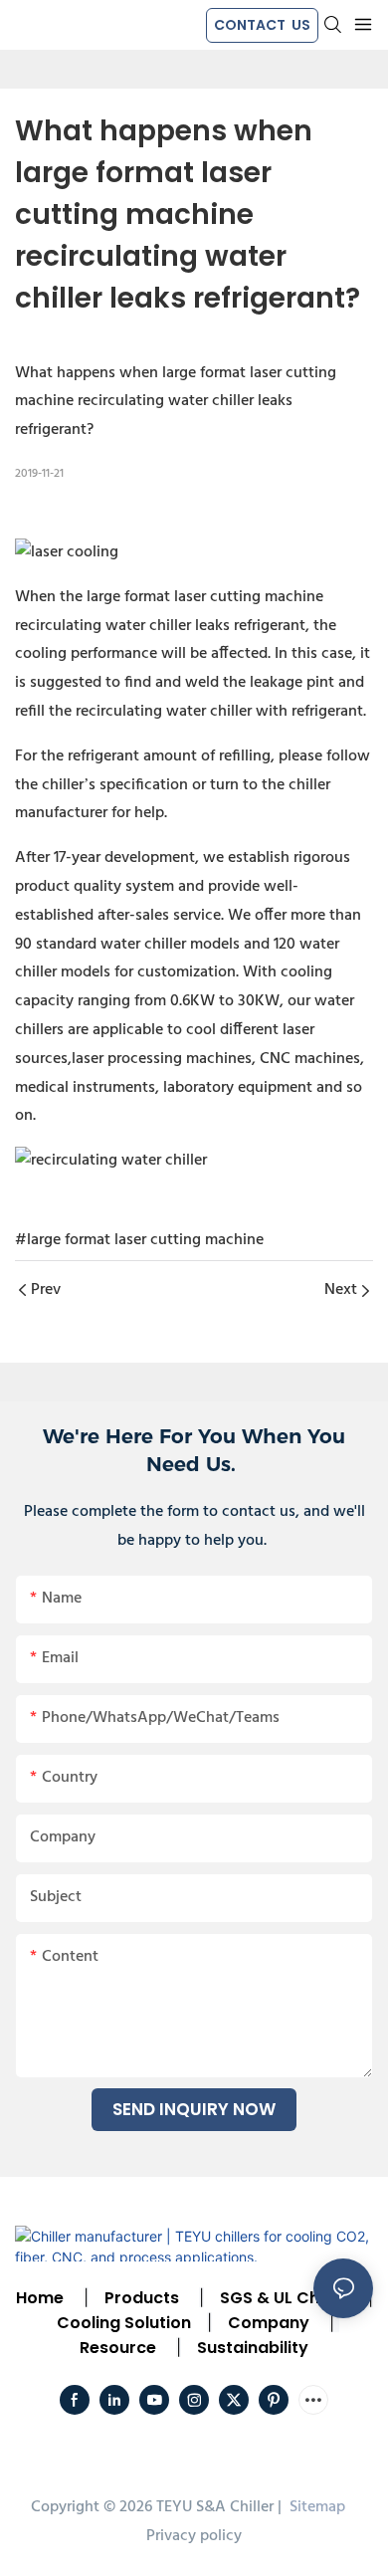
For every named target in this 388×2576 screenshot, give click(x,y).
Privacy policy (194, 2536)
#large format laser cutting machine (139, 1240)
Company (269, 2323)
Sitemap (315, 2507)
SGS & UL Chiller (284, 2298)
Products (140, 2298)
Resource (118, 2348)
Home (40, 2298)
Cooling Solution (124, 2323)
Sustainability (253, 2348)
